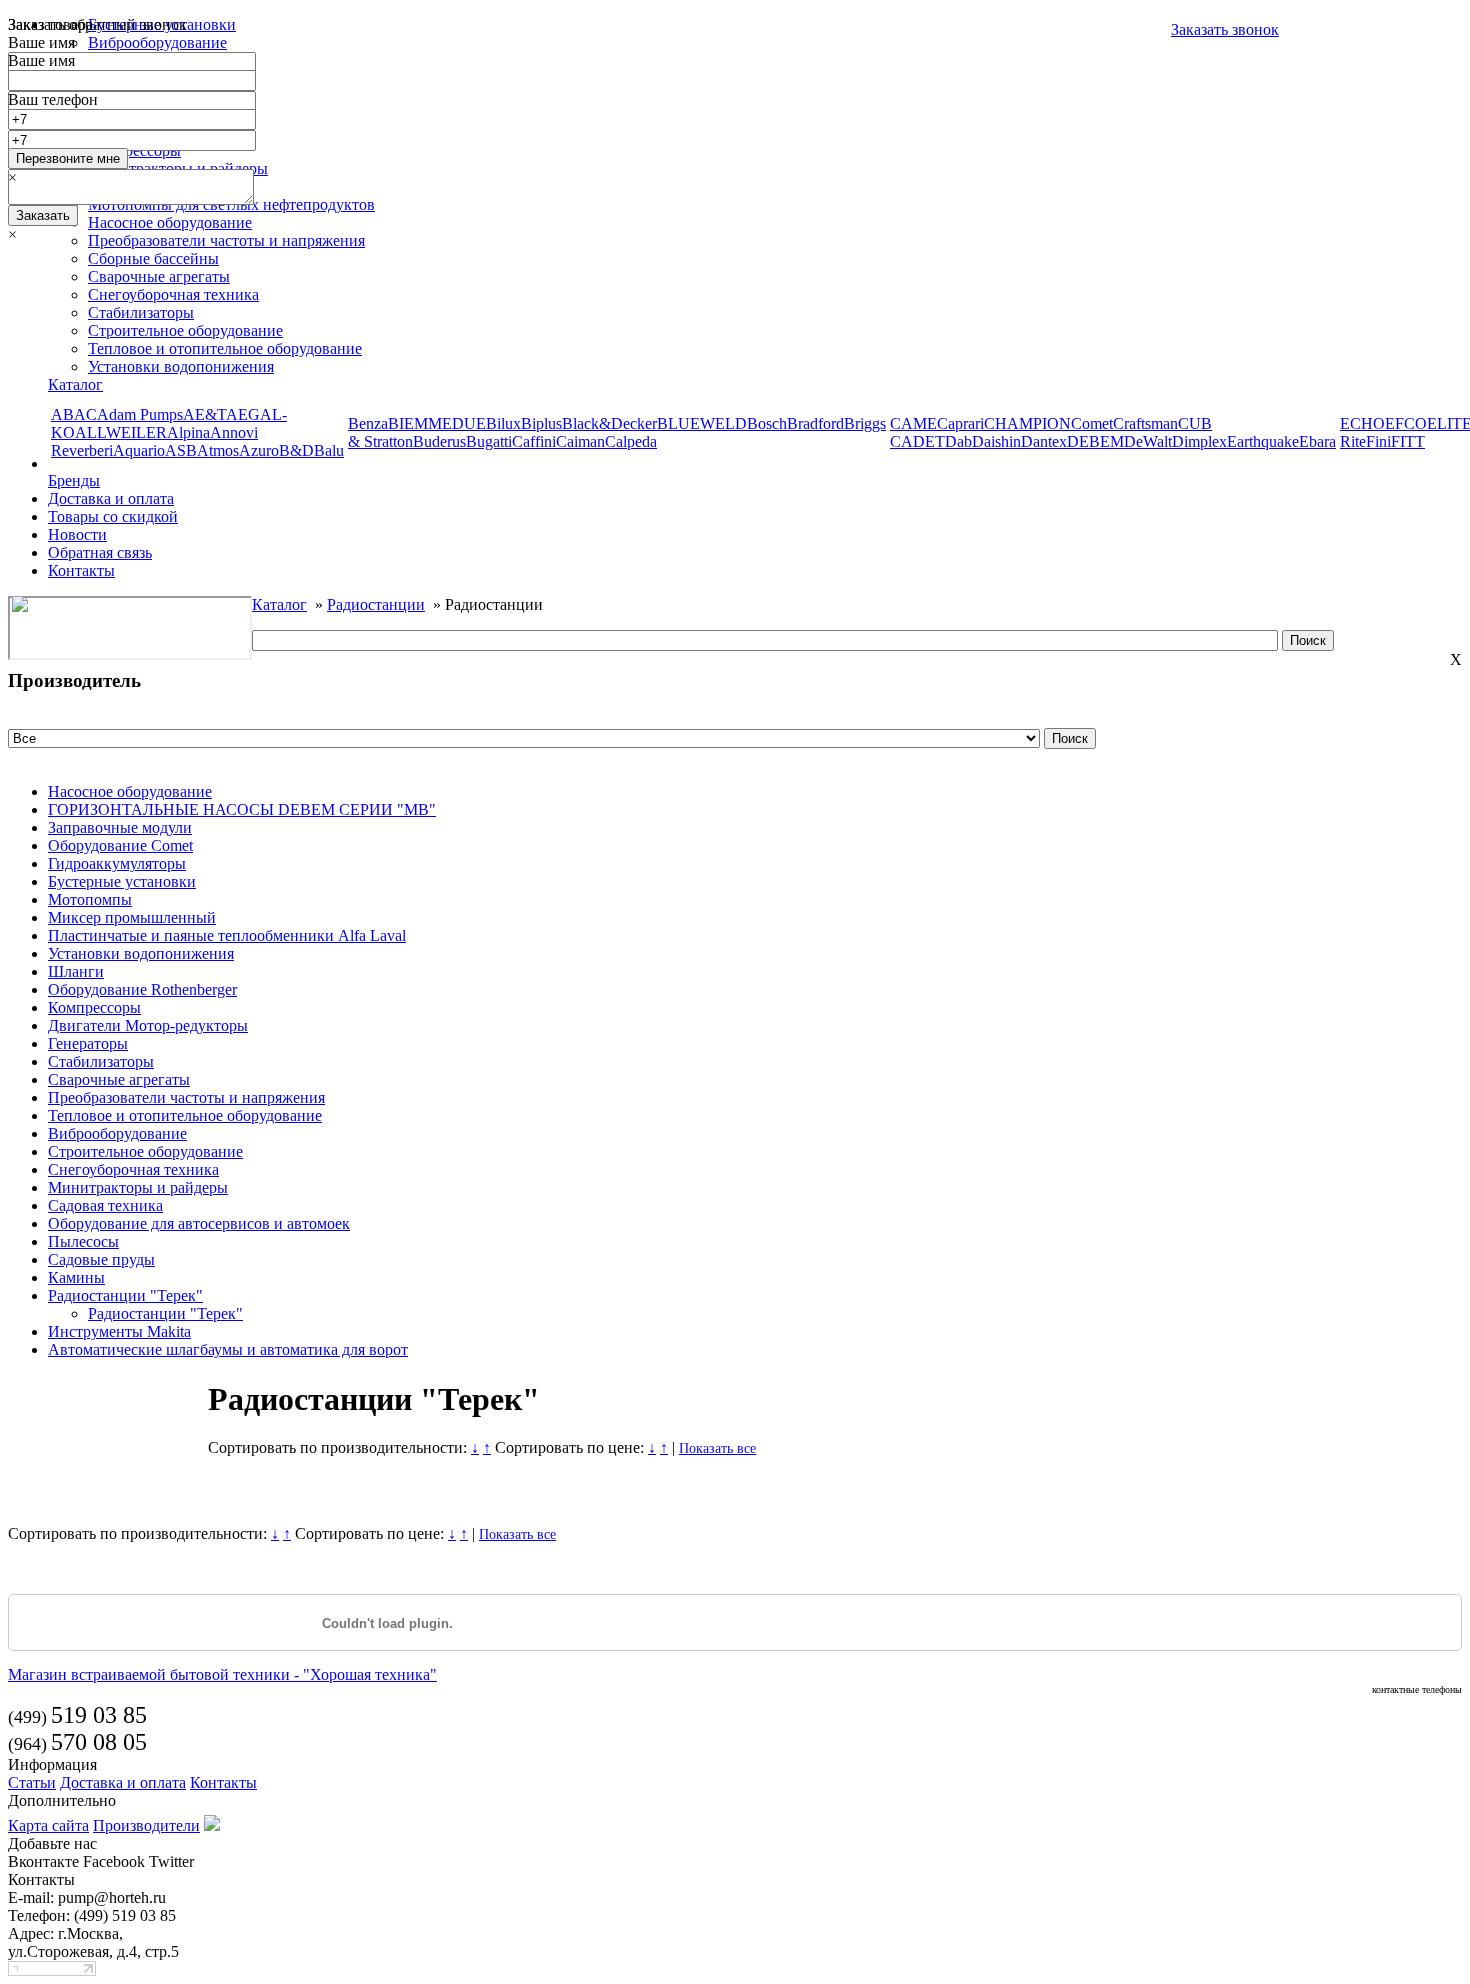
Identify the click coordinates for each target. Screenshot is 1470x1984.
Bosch (767, 423)
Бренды (74, 480)
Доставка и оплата (111, 498)
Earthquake (1263, 441)
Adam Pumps (140, 414)
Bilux (503, 423)
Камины (76, 1277)
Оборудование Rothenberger (142, 989)
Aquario (139, 450)
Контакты (81, 570)
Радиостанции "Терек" (125, 1295)
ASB (181, 450)
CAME (913, 423)
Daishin (996, 441)
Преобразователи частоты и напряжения (186, 1097)
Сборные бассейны (153, 258)
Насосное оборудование (130, 791)
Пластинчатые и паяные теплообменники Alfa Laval (227, 935)
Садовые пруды (101, 1259)
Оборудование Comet (120, 845)
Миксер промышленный (132, 917)
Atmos (218, 450)
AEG (243, 414)
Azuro (259, 450)
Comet (1092, 423)
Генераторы (88, 1043)
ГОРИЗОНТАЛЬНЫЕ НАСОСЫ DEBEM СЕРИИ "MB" (242, 809)
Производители (146, 1825)
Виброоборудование (117, 1133)
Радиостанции (376, 604)
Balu (329, 450)
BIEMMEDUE (437, 423)
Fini (1378, 441)
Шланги (76, 971)
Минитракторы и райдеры (138, 1187)
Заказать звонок (1225, 29)
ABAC (74, 414)
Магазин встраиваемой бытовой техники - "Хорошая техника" (222, 1674)
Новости (77, 534)
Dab (958, 441)
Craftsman (1145, 423)
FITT (1408, 441)
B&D (296, 450)
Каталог (75, 384)
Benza (368, 423)
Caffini (534, 441)
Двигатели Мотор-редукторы (148, 1025)
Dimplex (1199, 441)
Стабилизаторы (141, 312)
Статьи (32, 1782)
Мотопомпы (90, 899)
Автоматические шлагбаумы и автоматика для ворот (228, 1349)
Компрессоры (94, 1007)
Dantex (1044, 441)
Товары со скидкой (113, 516)
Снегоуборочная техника (173, 294)
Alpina (188, 432)
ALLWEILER (121, 432)
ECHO (1362, 423)
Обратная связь (100, 552)
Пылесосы (83, 1241)
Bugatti (489, 441)
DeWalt (1148, 441)
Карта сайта (48, 1825)
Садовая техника (105, 1205)
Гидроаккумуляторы (117, 863)
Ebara (1317, 441)
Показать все (717, 1448)
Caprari (960, 423)
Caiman (580, 441)
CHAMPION (1027, 423)
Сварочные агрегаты (159, 276)
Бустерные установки (122, 881)
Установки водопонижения (181, 366)
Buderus (439, 441)
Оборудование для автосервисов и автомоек (199, 1223)
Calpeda (631, 441)
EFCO (1406, 423)
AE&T (204, 414)
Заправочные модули (120, 827)
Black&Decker (609, 423)
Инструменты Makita (119, 1331)
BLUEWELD (702, 423)
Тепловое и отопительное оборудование (225, 348)
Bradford (815, 423)
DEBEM (1095, 441)
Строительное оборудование (185, 330)
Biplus (541, 423)
